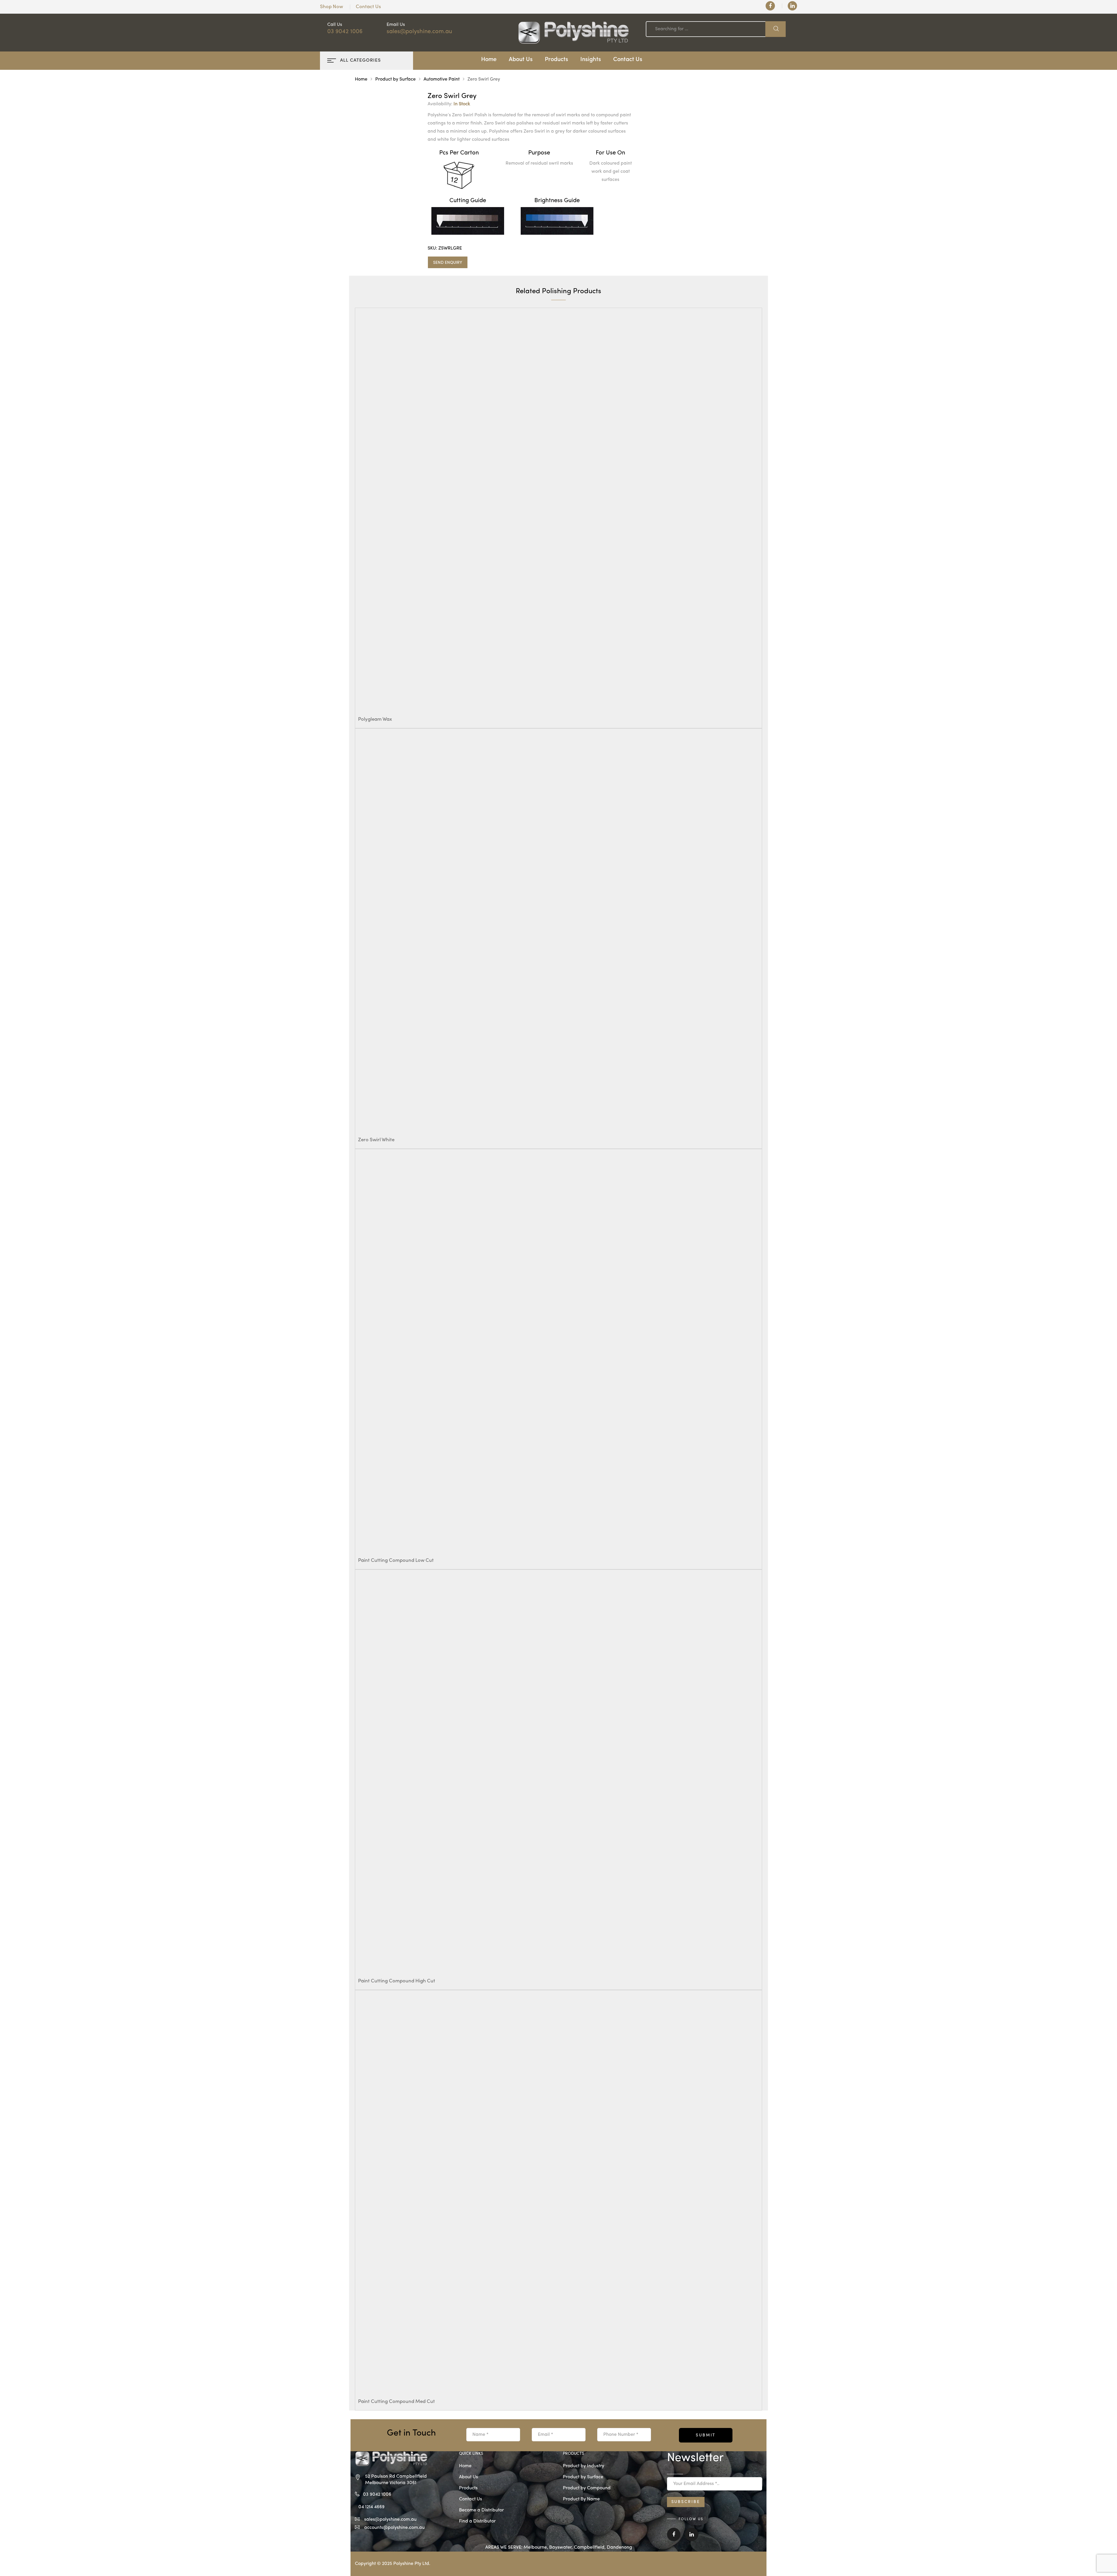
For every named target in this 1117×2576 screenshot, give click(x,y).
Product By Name (581, 2499)
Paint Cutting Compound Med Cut (396, 2402)
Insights (591, 60)
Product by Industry (584, 2466)
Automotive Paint (442, 79)
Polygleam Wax (375, 719)
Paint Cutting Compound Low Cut (396, 1561)
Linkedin (692, 2538)
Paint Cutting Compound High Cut (397, 1981)
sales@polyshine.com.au (419, 32)
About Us (521, 60)
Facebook (674, 2538)
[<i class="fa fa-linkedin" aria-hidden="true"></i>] (792, 6)
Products (556, 60)
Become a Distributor (481, 2510)
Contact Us (368, 7)
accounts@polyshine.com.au (394, 2528)
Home (489, 60)
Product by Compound (587, 2488)
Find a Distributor (477, 2521)
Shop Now (331, 7)
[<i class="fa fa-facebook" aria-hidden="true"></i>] (770, 6)
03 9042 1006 (345, 32)
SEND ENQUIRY (448, 263)
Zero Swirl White (376, 1140)
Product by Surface (395, 79)
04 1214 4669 (371, 2507)
